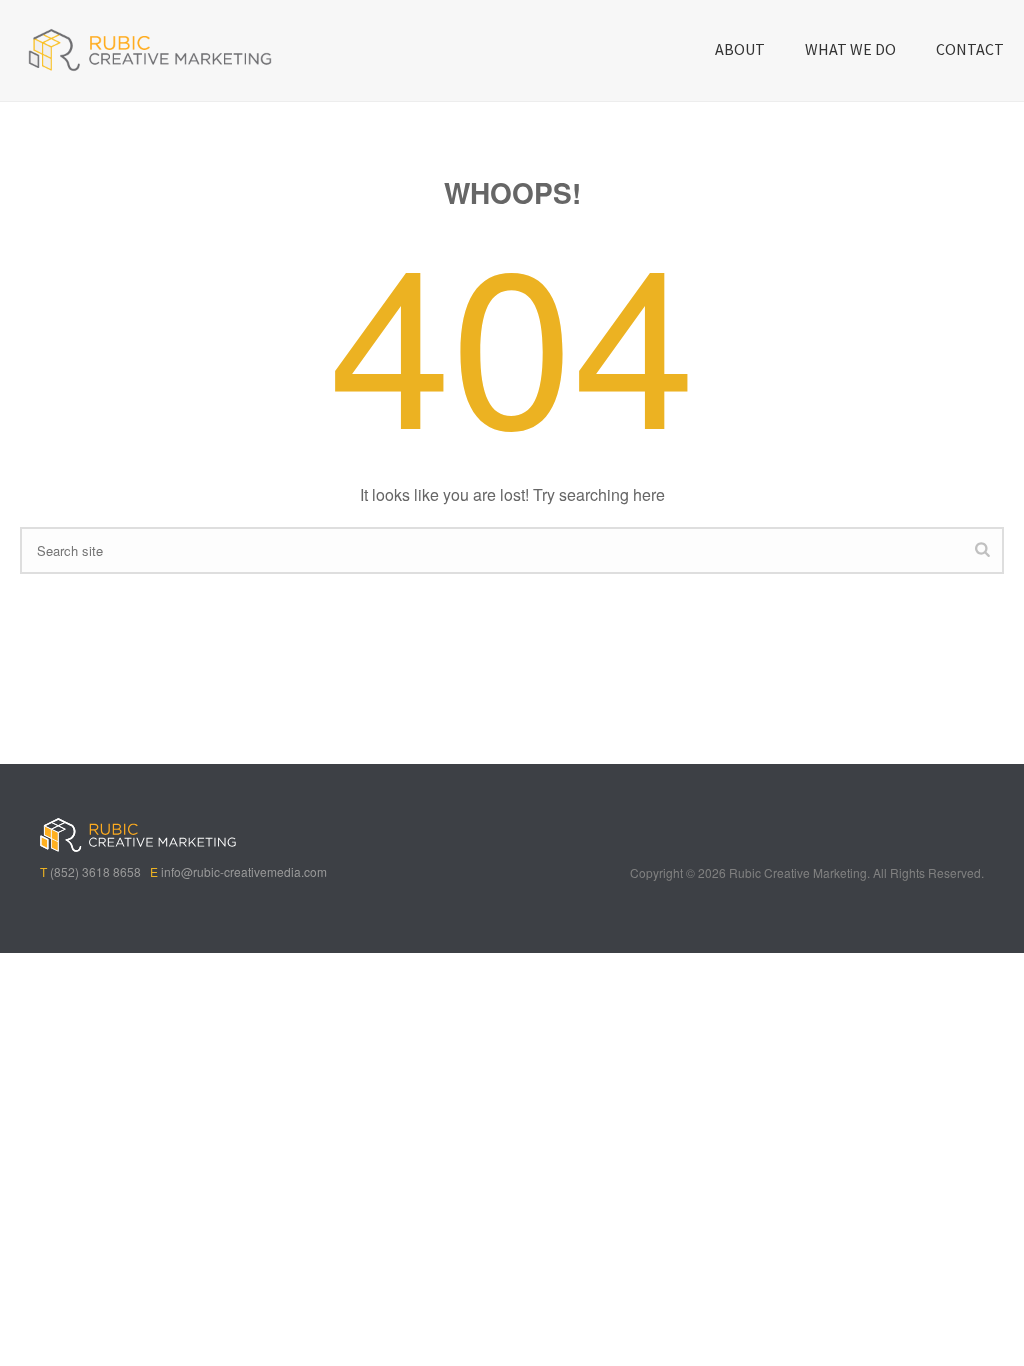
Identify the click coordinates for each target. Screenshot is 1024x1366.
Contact (970, 49)
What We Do (850, 49)
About (740, 49)
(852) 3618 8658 (95, 871)
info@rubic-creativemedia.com (244, 871)
